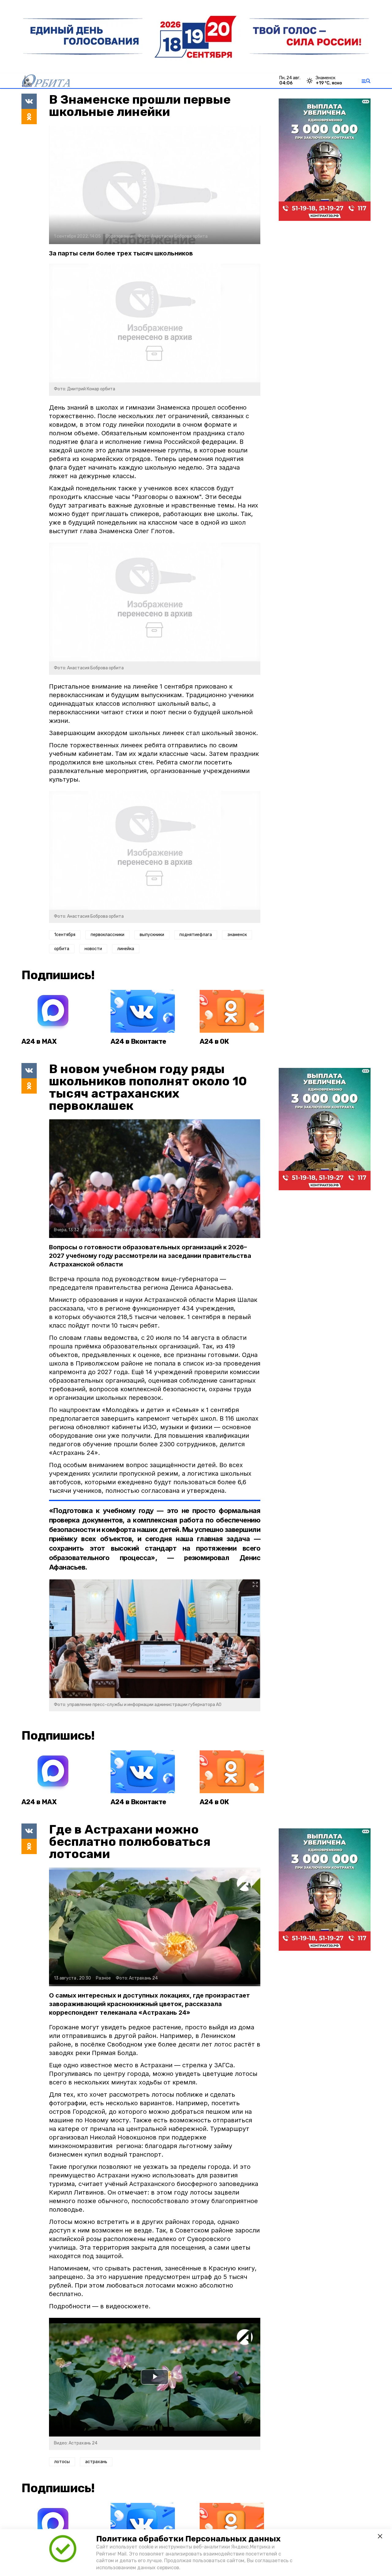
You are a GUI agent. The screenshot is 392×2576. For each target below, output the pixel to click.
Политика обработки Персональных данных (188, 2539)
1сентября (65, 935)
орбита (62, 949)
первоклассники (107, 935)
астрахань (96, 2462)
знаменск (237, 935)
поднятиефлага (196, 935)
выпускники (152, 935)
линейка (126, 949)
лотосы (62, 2462)
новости (93, 949)
